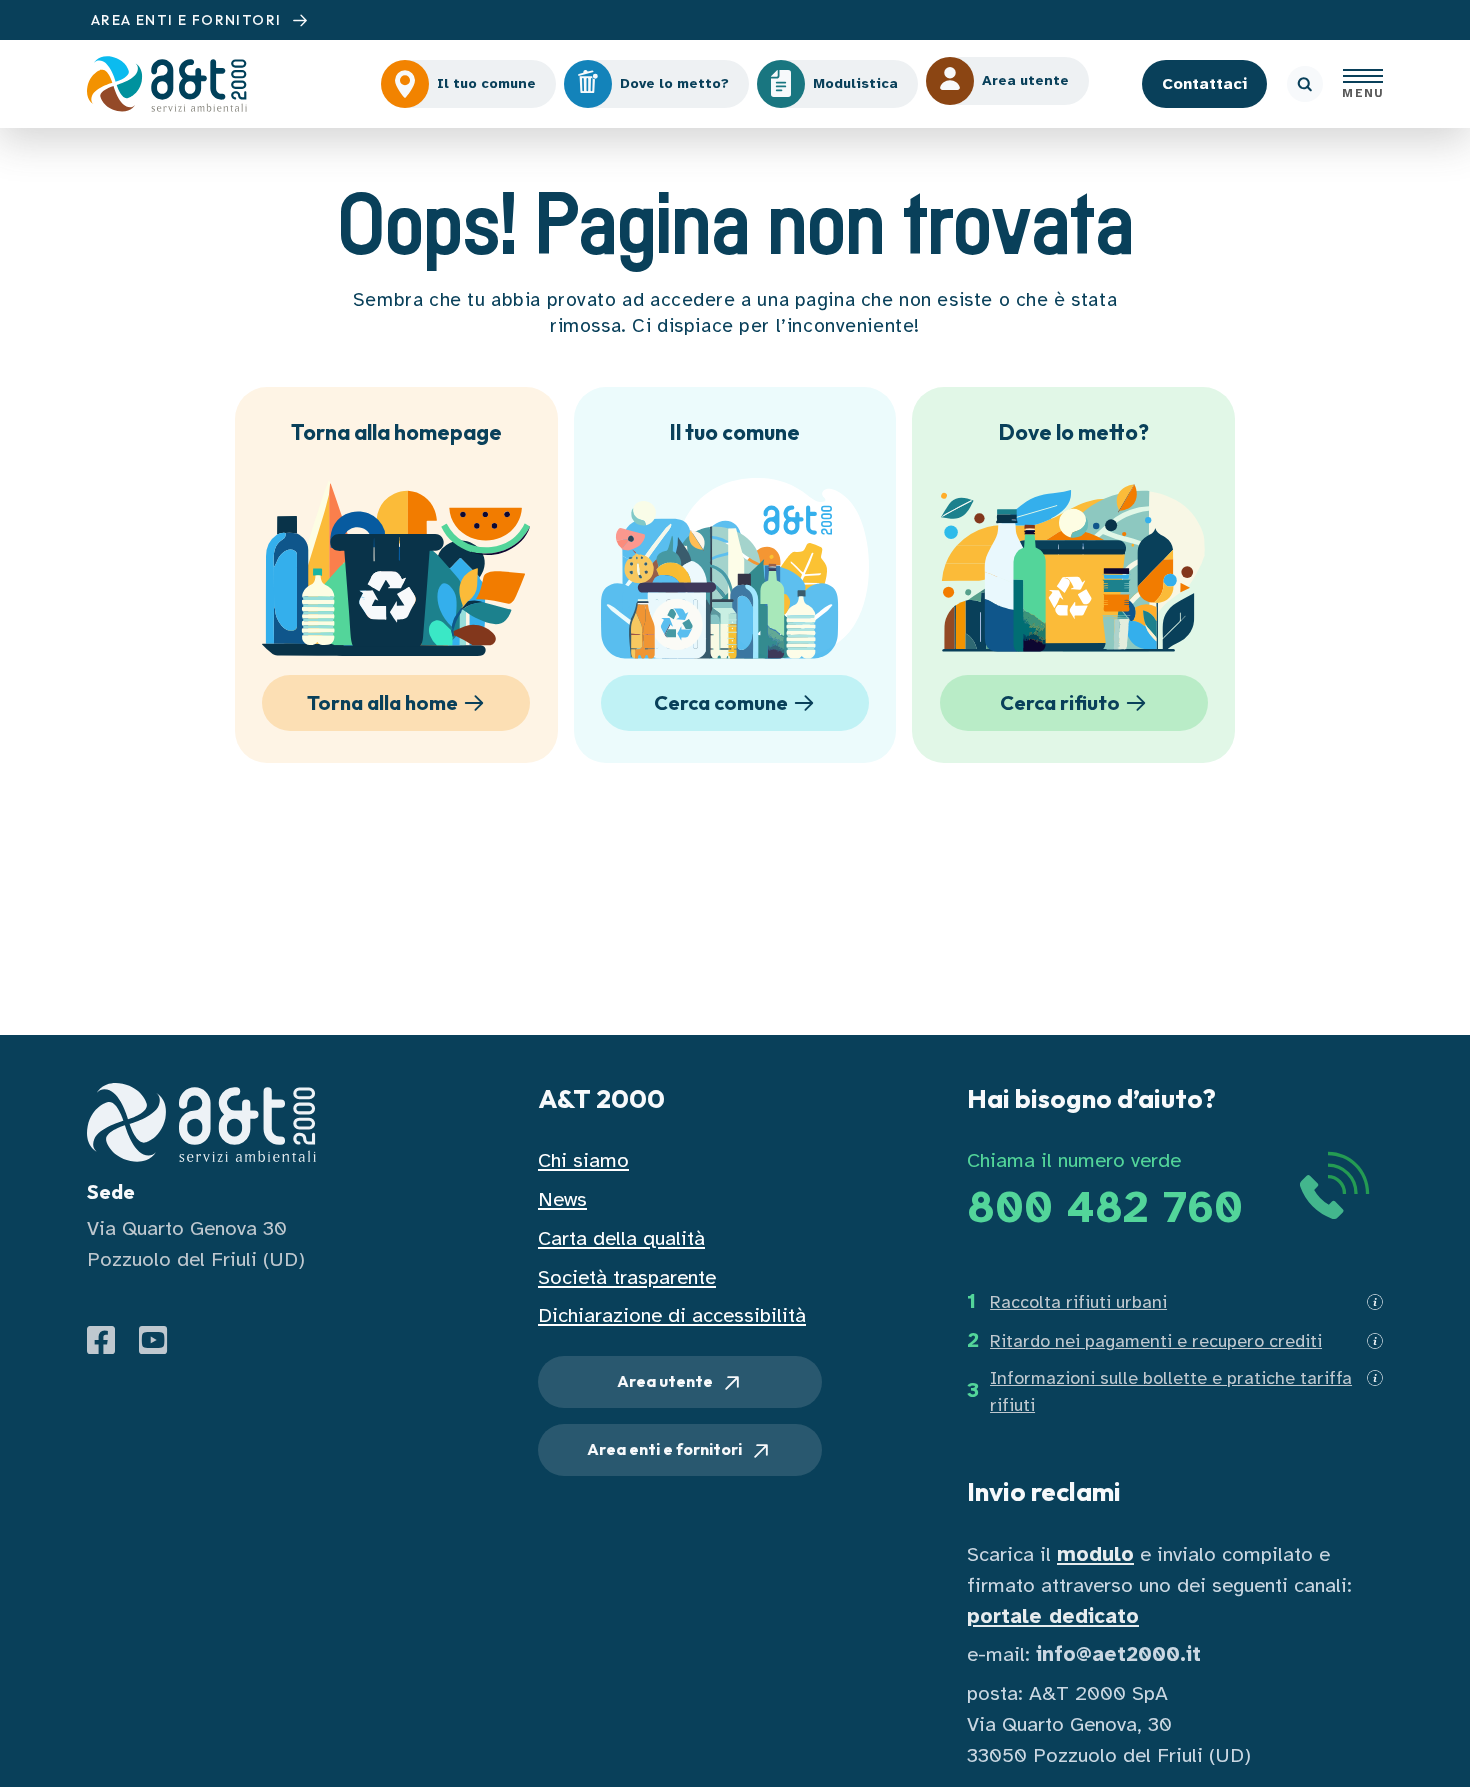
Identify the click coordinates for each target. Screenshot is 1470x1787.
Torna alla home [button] (382, 702)
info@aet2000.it (1118, 1654)
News (562, 1199)
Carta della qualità (621, 1238)
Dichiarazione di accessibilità (672, 1315)
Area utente (666, 1381)
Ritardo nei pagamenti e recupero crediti (1156, 1341)
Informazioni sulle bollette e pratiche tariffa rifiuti (1171, 1391)
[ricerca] (1305, 84)
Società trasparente (627, 1277)
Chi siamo (583, 1160)
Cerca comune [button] (721, 702)
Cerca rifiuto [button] (1060, 702)
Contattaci (1204, 84)
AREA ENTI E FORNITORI (188, 20)
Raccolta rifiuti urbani (1078, 1302)
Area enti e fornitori (666, 1449)
